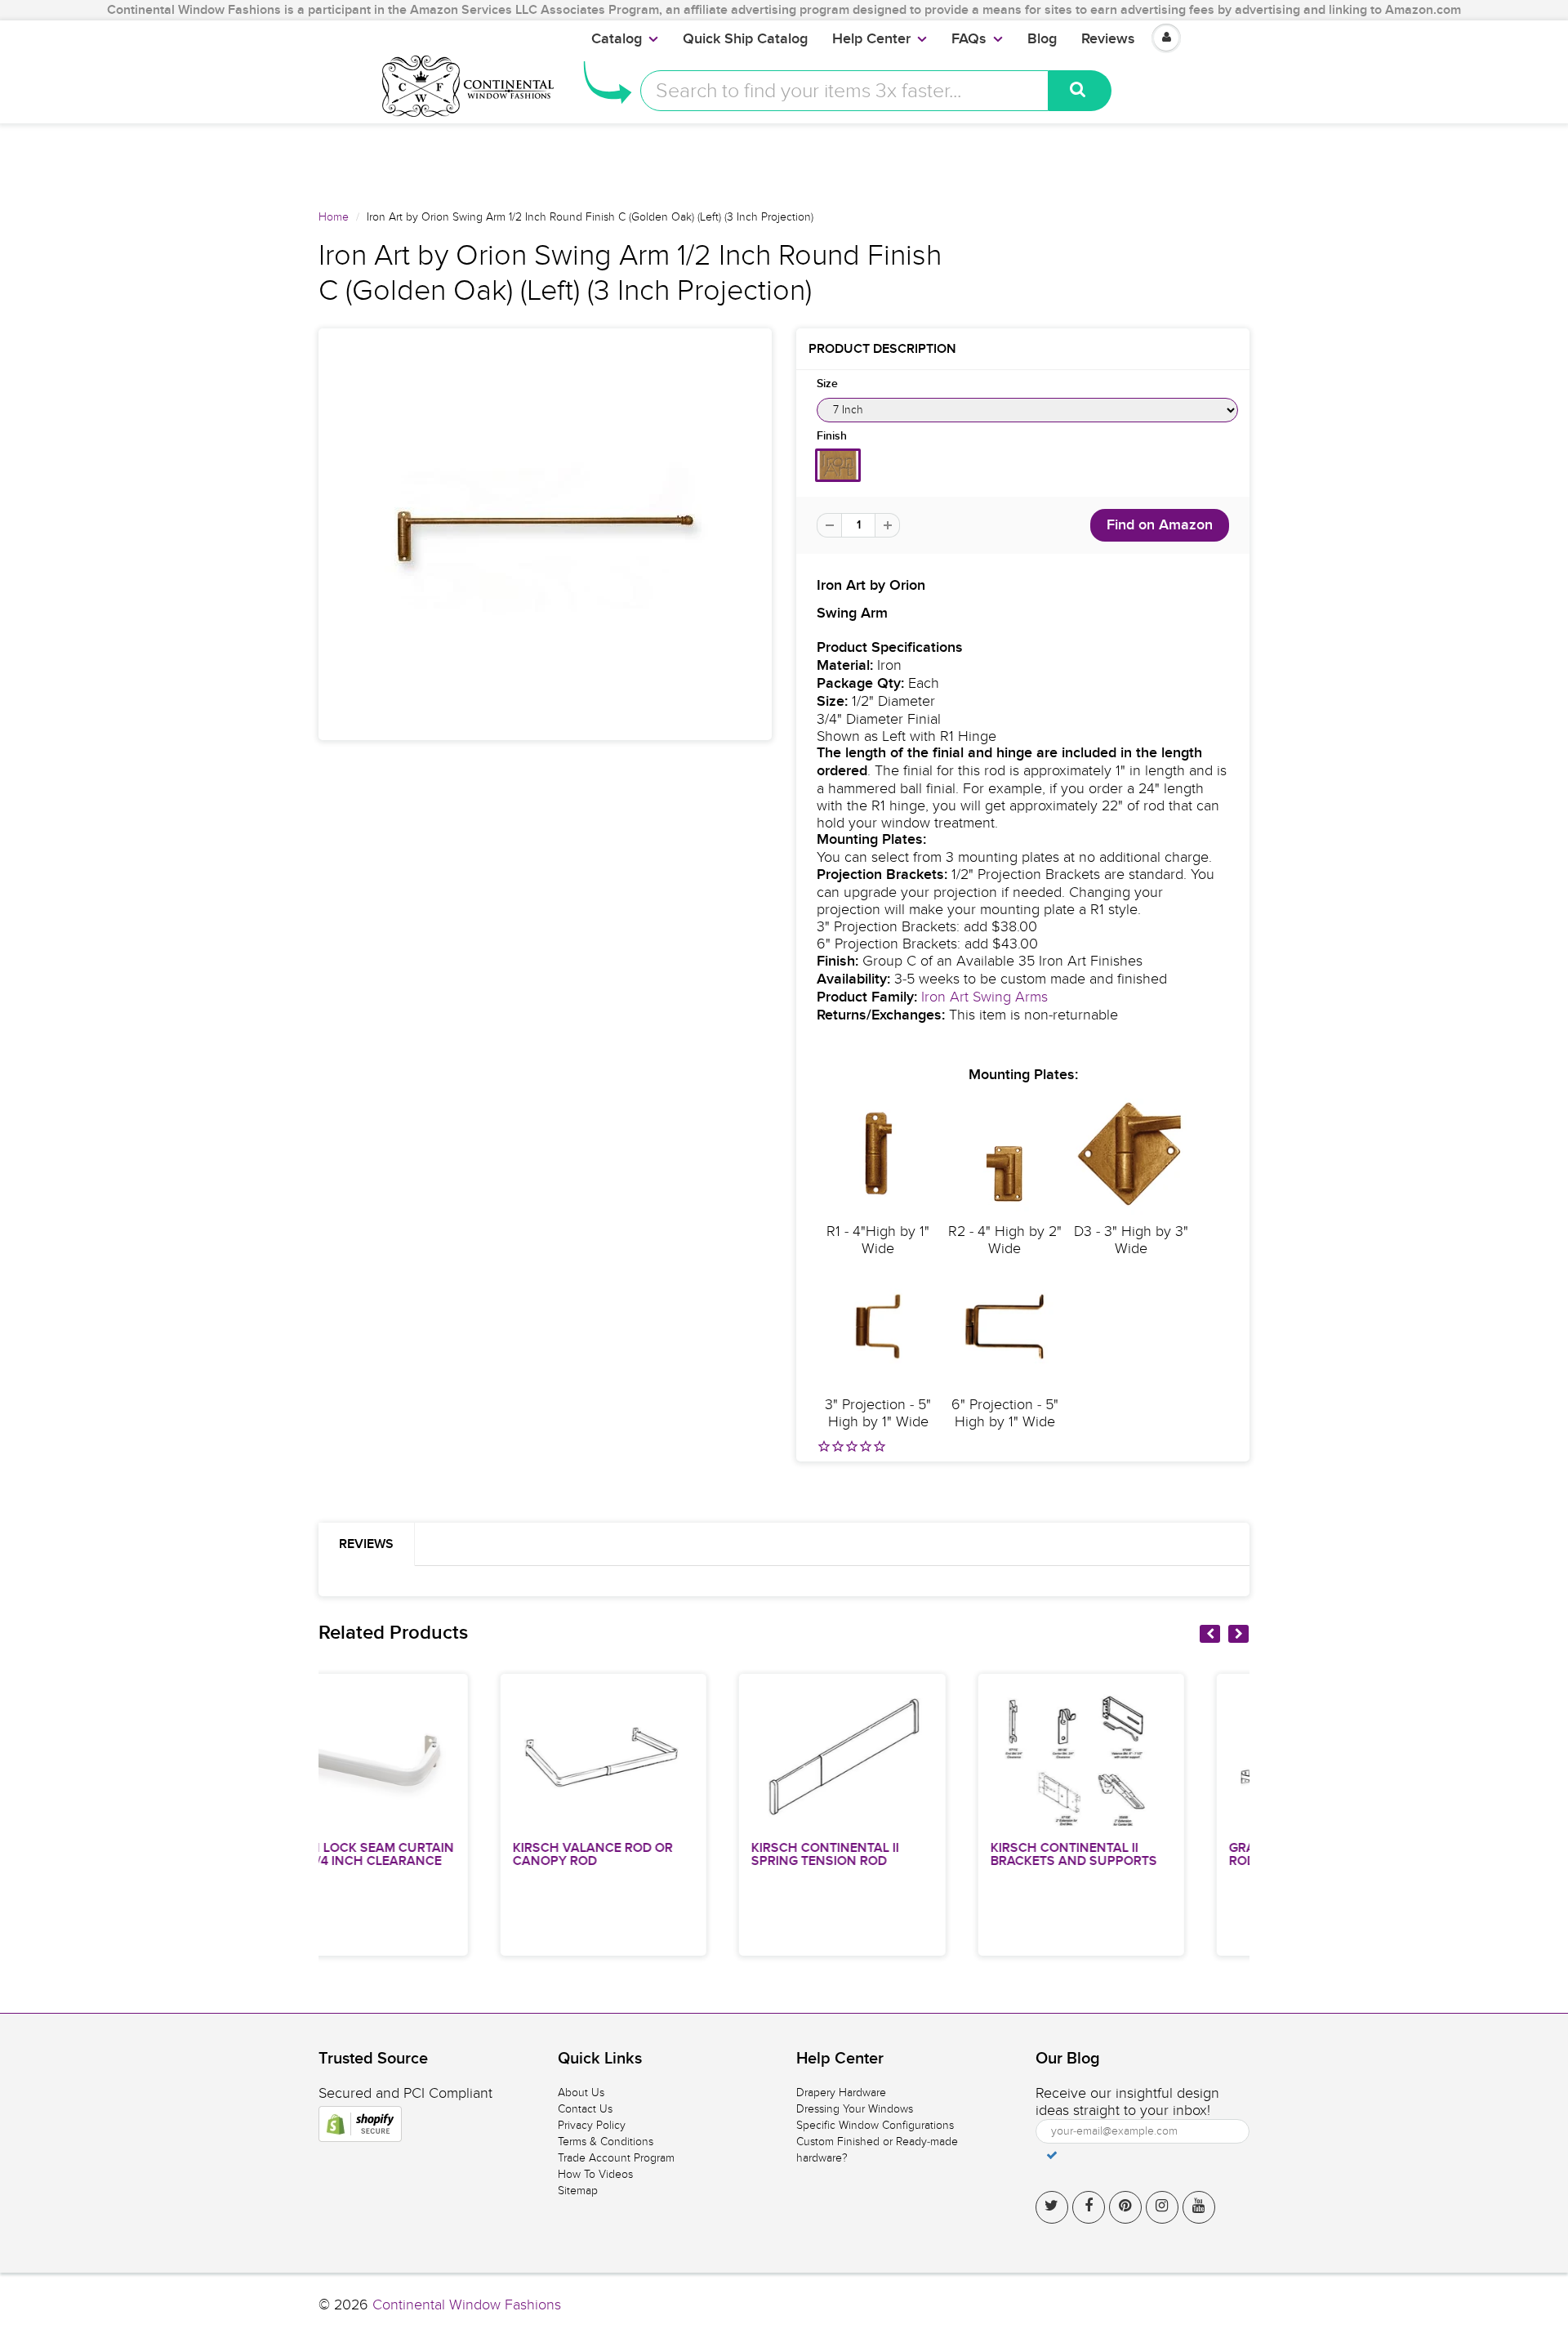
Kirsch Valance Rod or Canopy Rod (415, 1854)
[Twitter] (1052, 2207)
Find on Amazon (1160, 525)
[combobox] (844, 91)
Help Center (871, 39)
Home (334, 217)
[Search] (1080, 91)
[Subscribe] (1052, 2155)
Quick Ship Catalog (745, 39)
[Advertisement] (784, 160)
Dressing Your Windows (855, 2109)
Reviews (1108, 39)
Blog (1042, 39)
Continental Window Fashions (467, 2305)
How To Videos (595, 2174)
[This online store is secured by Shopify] (360, 2124)
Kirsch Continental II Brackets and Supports (896, 1854)
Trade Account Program (616, 2158)
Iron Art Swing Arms (984, 997)
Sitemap (578, 2191)
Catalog (617, 39)
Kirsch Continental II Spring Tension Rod (648, 1854)
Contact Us (585, 2109)
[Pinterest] (1125, 2207)
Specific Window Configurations (875, 2125)
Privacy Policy (592, 2125)
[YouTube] (1199, 2207)
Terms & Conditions (606, 2142)
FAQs (969, 39)
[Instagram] (1162, 2207)
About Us (581, 2093)
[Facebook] (1089, 2207)
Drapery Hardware (841, 2093)
